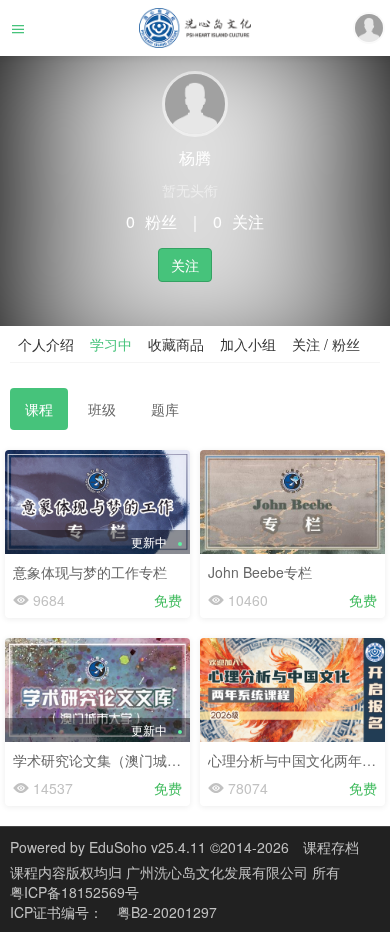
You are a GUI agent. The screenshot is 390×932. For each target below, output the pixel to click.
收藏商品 (176, 344)
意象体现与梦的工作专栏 (90, 572)
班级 (102, 409)
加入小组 (248, 344)
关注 (185, 265)
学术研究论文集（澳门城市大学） (118, 760)
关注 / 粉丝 (326, 344)
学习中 (111, 344)
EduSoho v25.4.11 (147, 847)
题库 (165, 409)
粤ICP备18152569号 (74, 892)
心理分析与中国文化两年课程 (299, 760)
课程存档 (331, 847)
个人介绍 (46, 344)
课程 (39, 409)
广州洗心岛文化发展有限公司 (219, 872)
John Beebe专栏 (260, 572)
